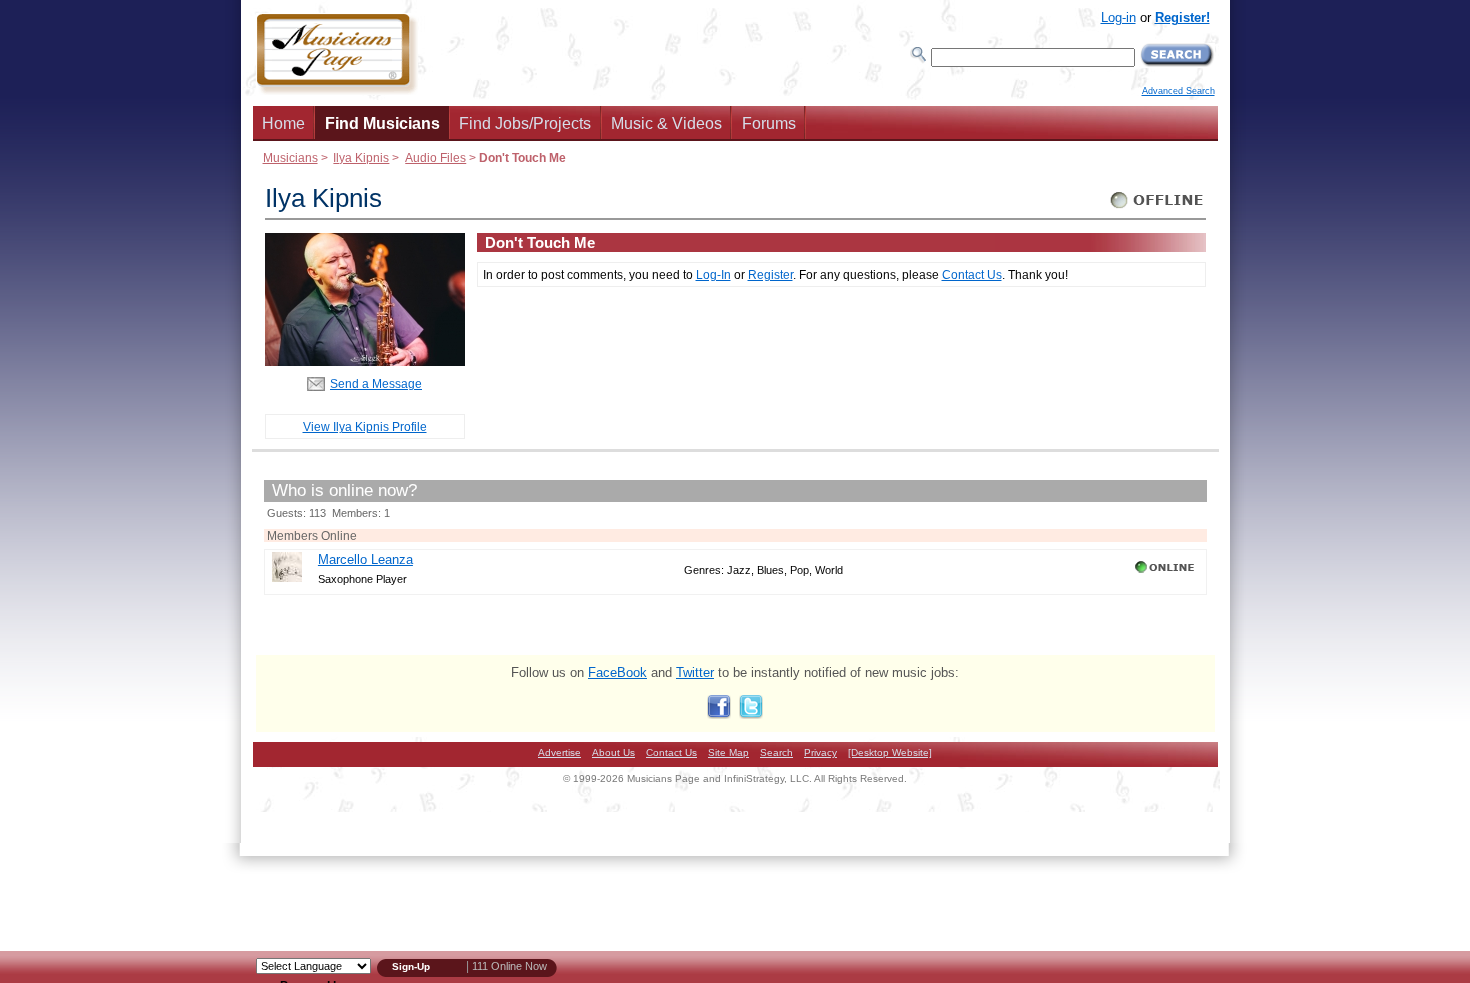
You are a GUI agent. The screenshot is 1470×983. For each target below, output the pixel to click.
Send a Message (376, 383)
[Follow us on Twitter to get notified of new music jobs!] (751, 714)
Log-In (713, 274)
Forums (769, 123)
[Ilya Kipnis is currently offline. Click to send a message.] (1157, 208)
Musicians (290, 157)
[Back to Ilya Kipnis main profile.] (365, 361)
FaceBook (617, 672)
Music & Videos (666, 123)
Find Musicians (382, 123)
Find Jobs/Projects (525, 123)
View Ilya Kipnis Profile (365, 426)
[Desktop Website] (890, 752)
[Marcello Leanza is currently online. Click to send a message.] (1166, 573)
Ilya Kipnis (361, 157)
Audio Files (435, 157)
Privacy (820, 752)
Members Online (312, 535)
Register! (1182, 17)
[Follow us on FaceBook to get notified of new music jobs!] (719, 714)
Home (283, 123)
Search (776, 752)
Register (770, 274)
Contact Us (972, 274)
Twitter (695, 672)
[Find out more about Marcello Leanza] (287, 577)
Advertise (559, 752)
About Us (613, 752)
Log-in (1118, 17)
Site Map (728, 752)
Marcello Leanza (365, 559)
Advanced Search (1178, 91)
